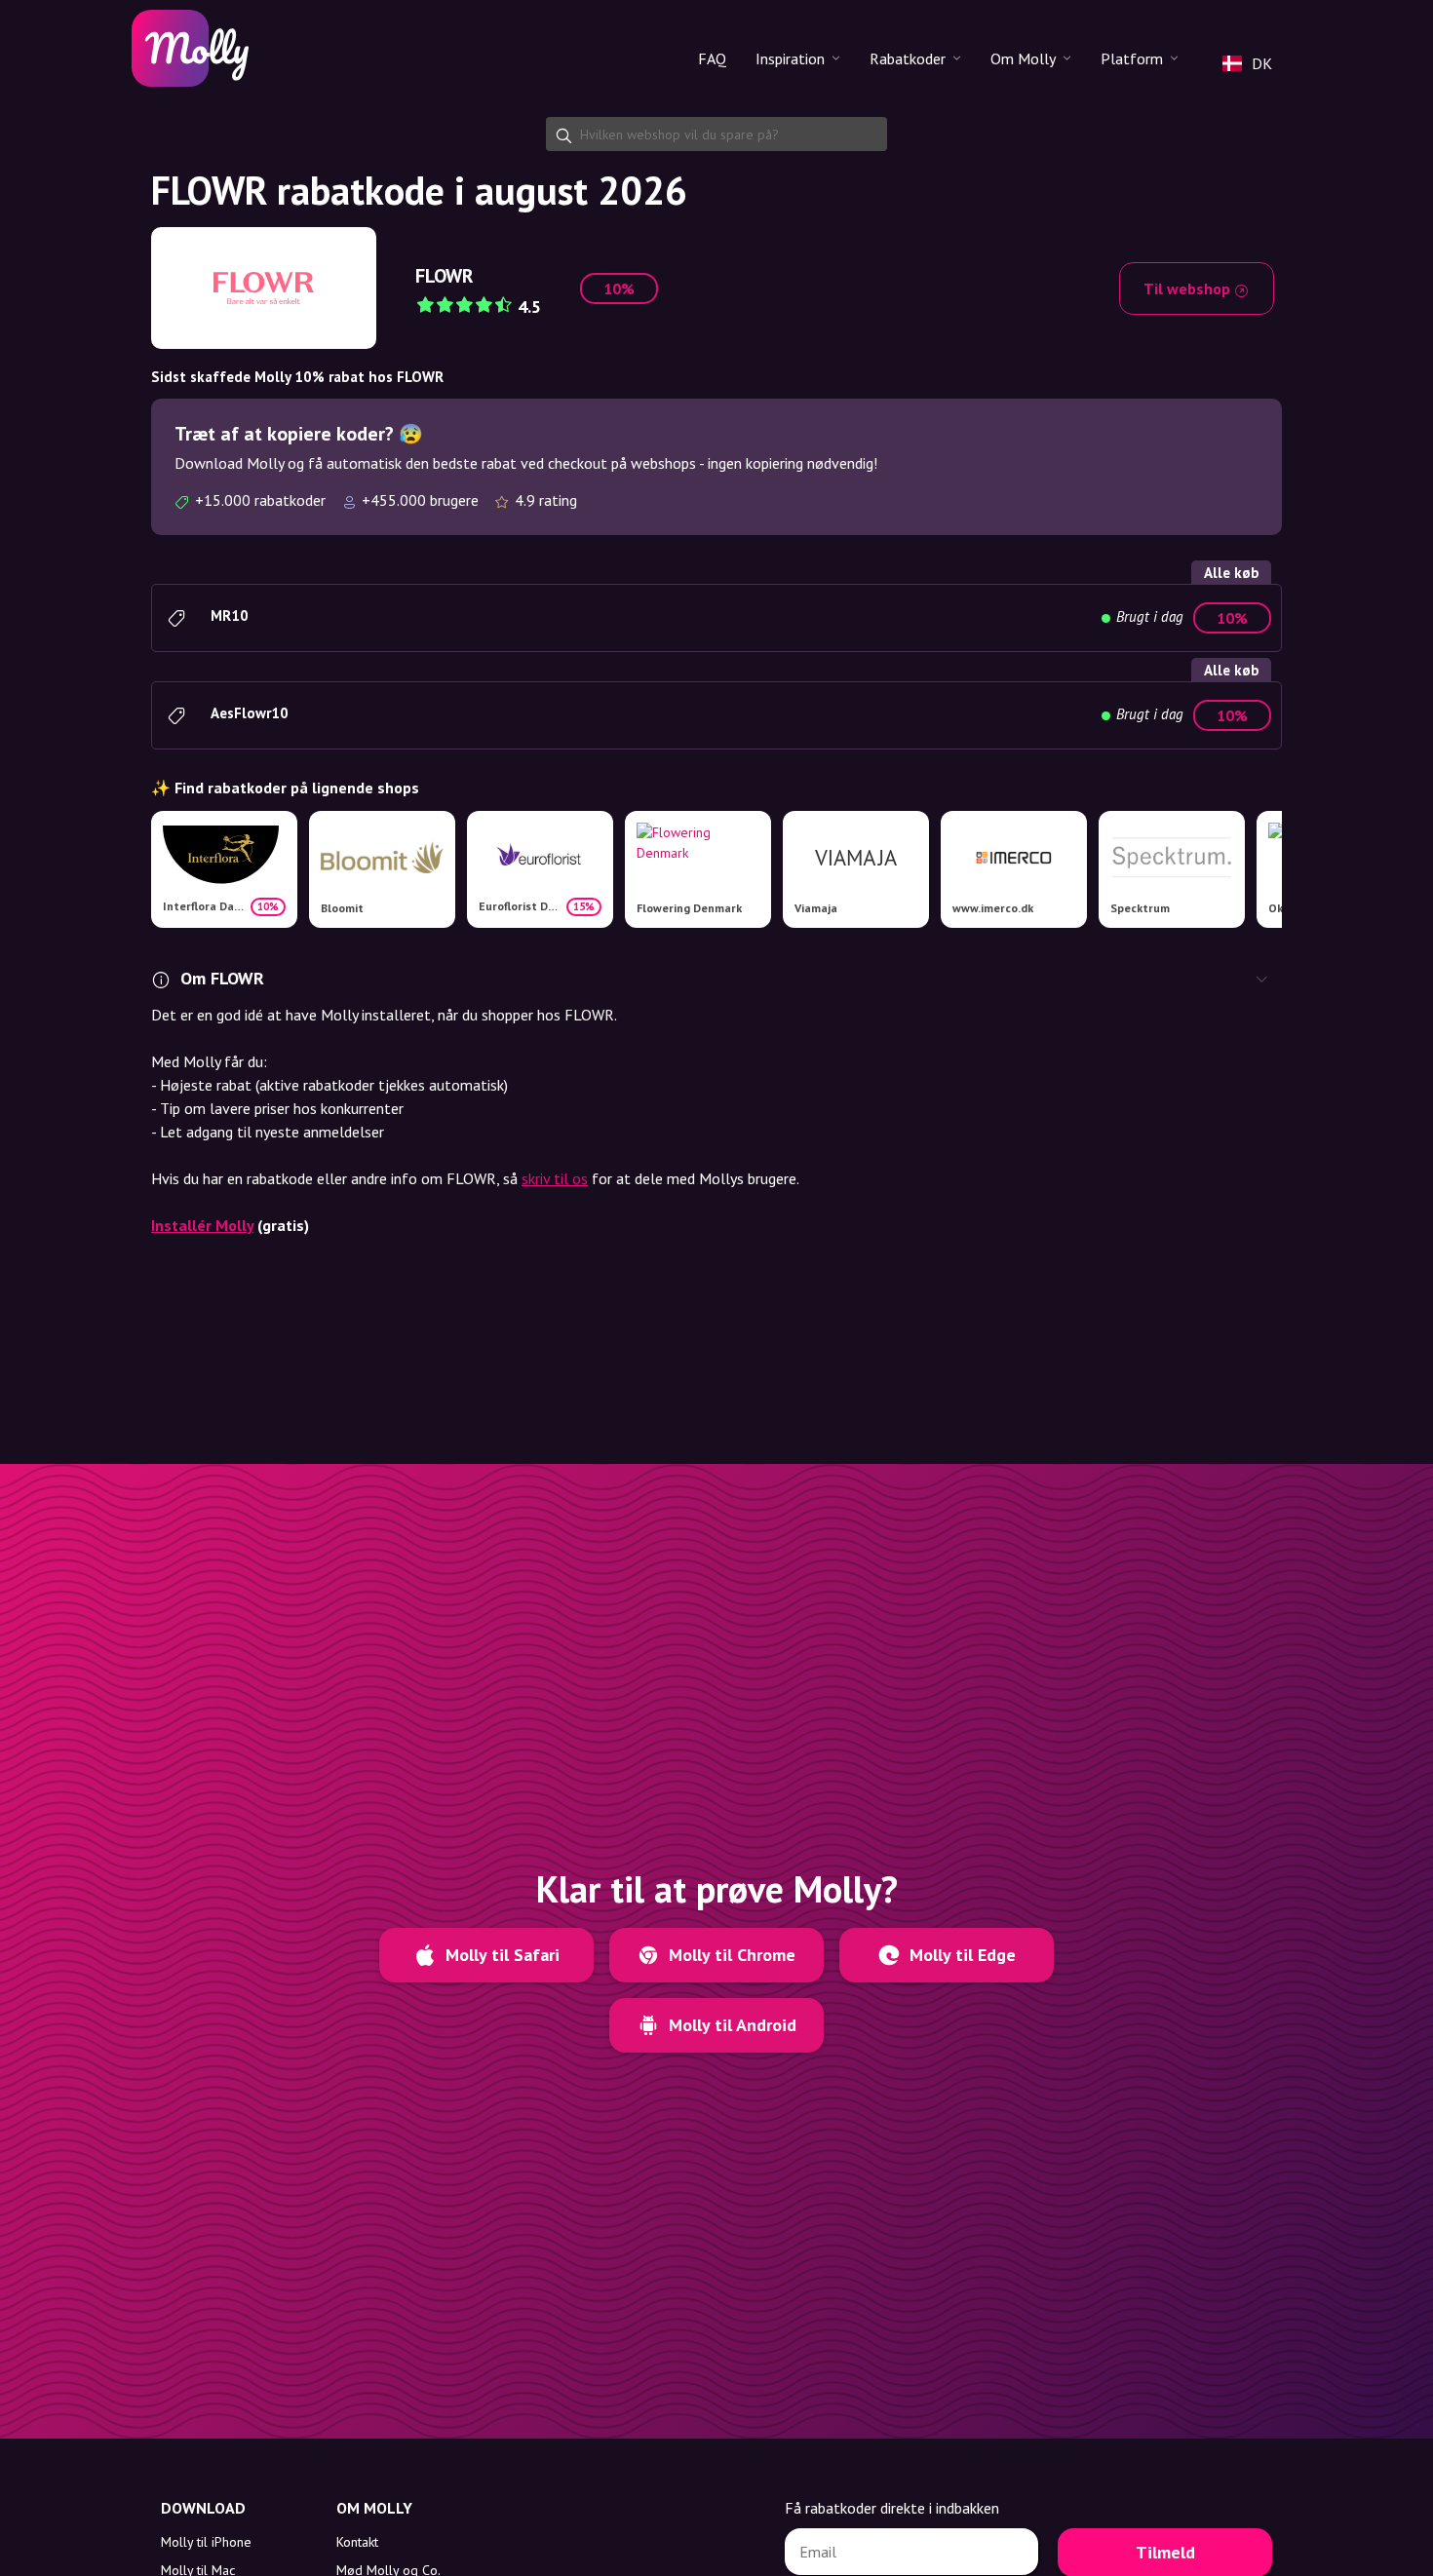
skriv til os (555, 1178)
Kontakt (357, 2542)
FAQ (712, 58)
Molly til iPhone (206, 2542)
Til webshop (1189, 288)
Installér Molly (202, 1225)
